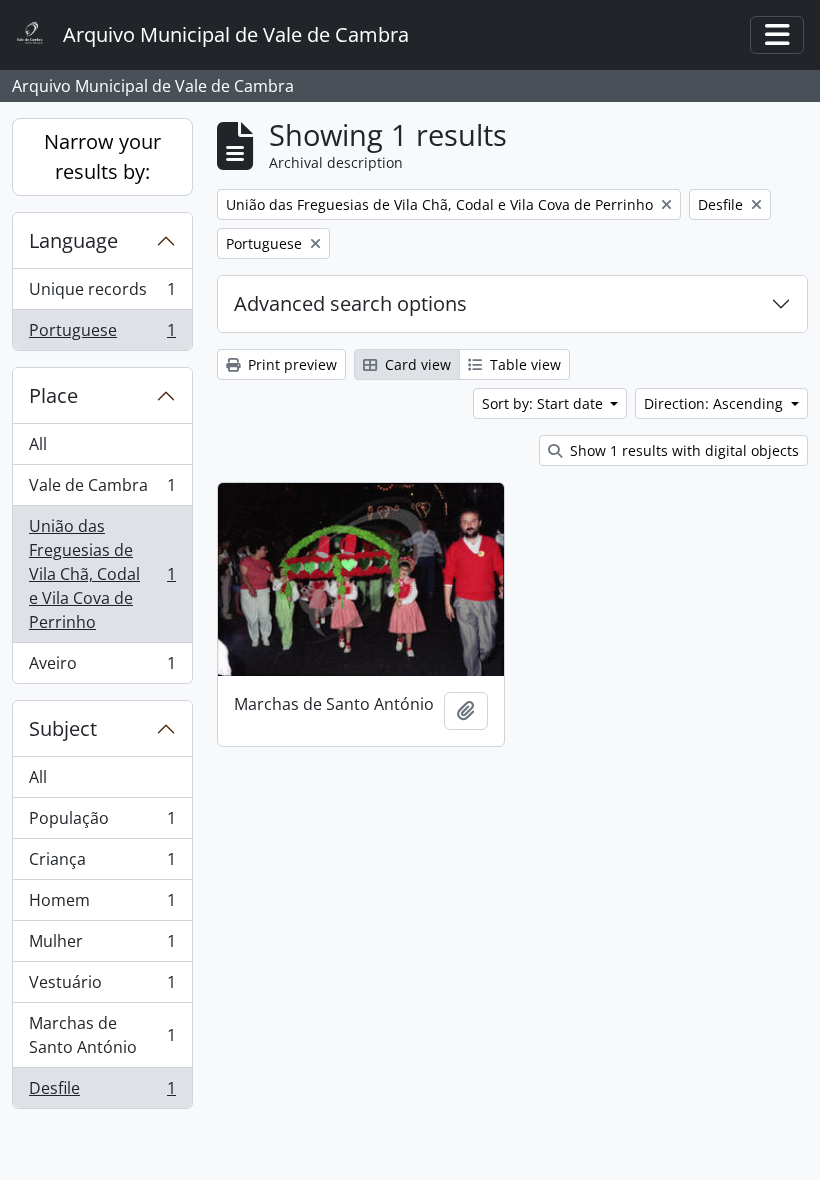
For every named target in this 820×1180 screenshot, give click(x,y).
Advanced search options (350, 303)
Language (73, 240)
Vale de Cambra (102, 490)
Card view (416, 364)
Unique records (102, 294)
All (38, 444)
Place (53, 395)
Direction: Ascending (715, 403)
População (102, 823)
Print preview (290, 364)
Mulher (102, 946)
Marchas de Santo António (102, 1035)
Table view (523, 364)
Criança (102, 864)
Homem (102, 905)
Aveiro (102, 667)
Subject (63, 728)
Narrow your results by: (102, 156)
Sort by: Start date (544, 403)
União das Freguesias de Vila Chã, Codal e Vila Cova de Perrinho (102, 574)
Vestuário (102, 987)
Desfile (102, 1092)
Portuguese (102, 334)
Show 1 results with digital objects (682, 450)
